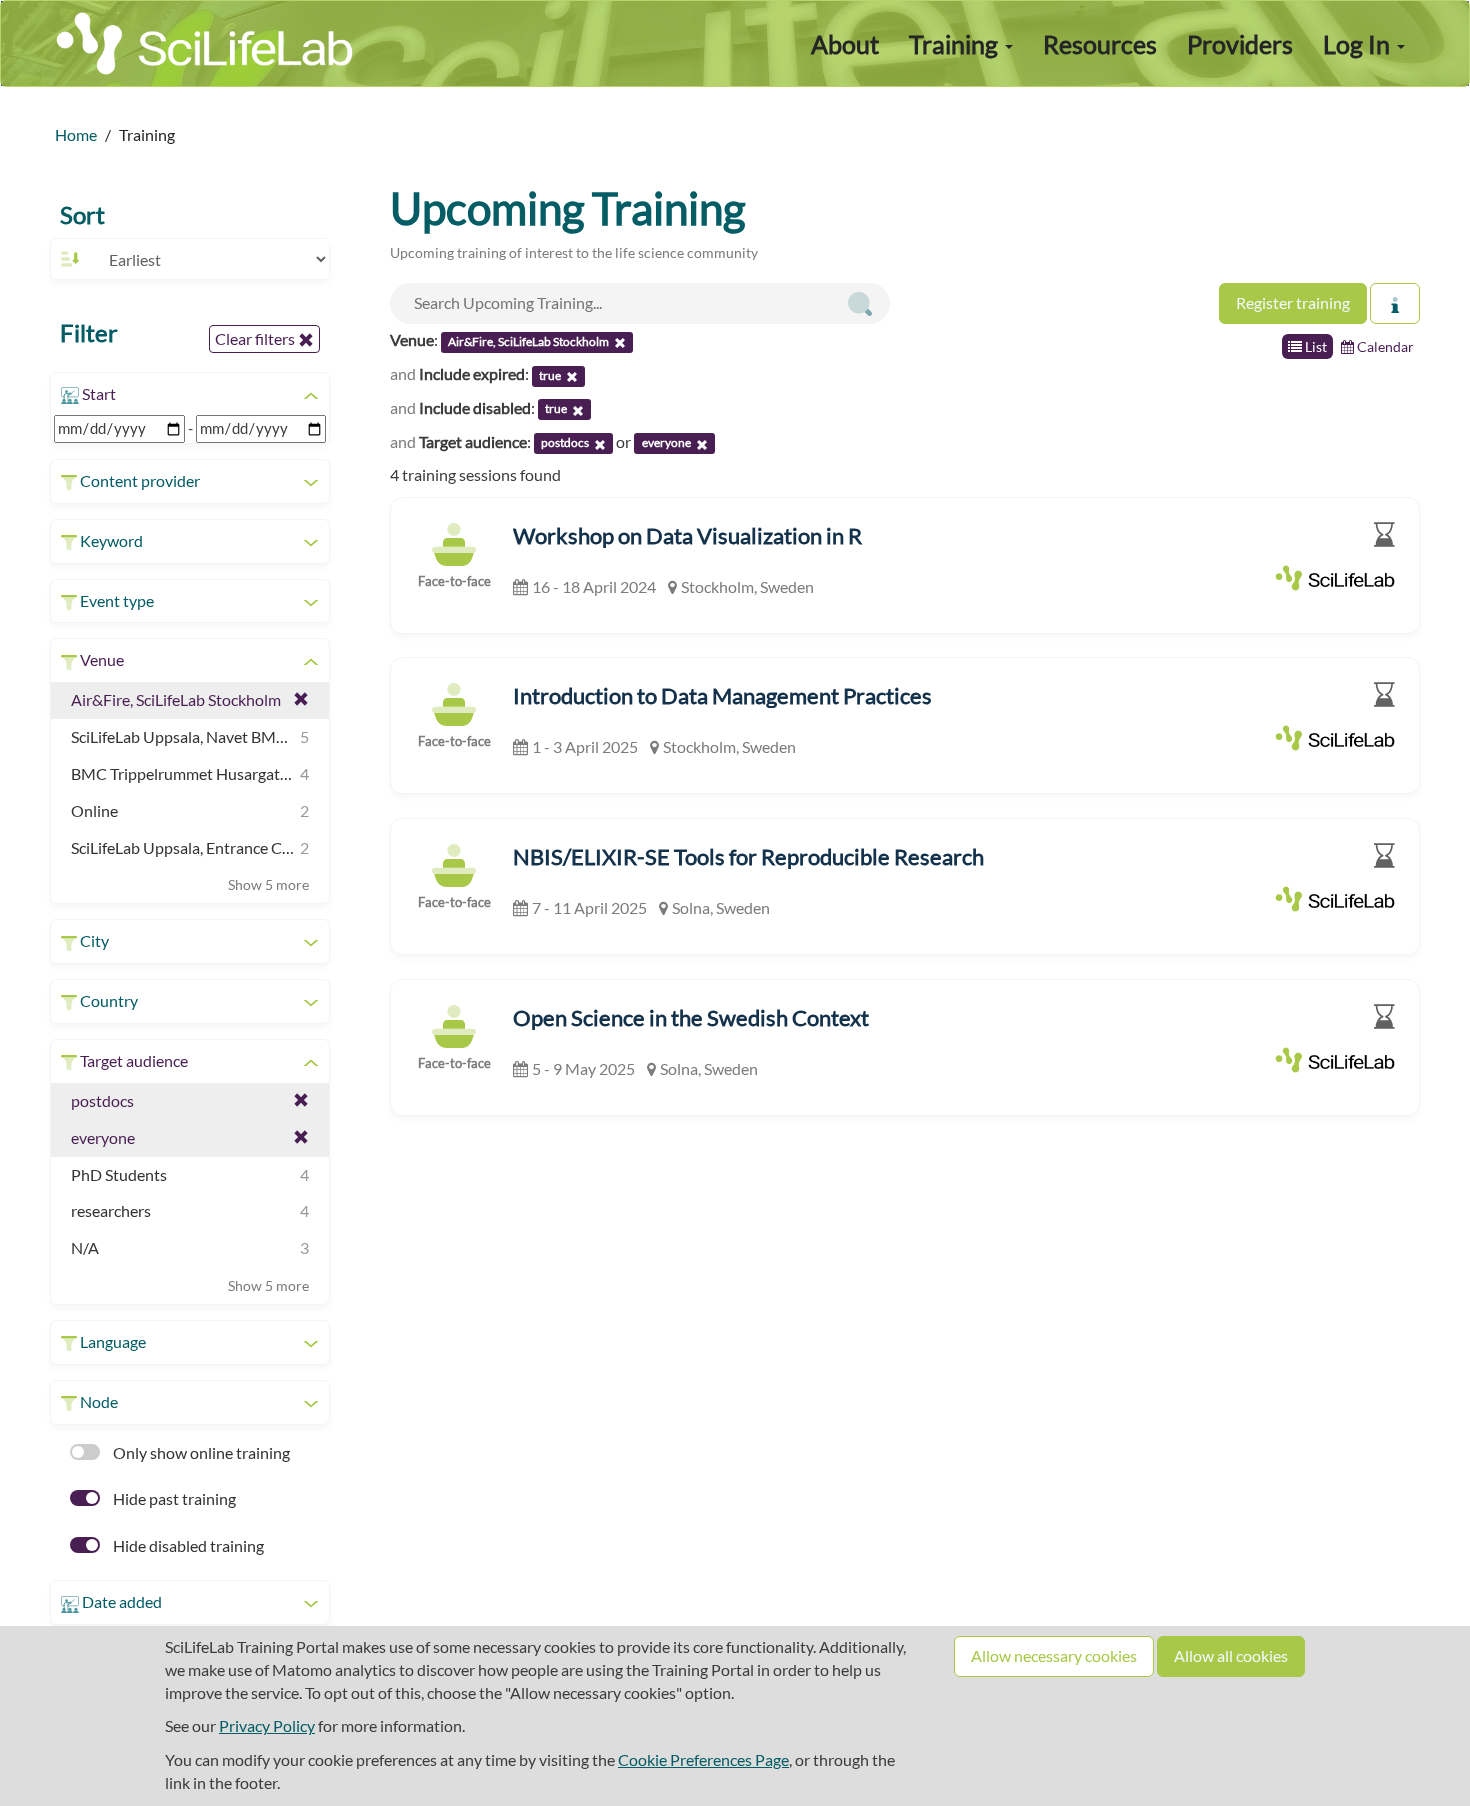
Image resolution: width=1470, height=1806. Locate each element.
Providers (1240, 44)
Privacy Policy (267, 1725)
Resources (1100, 44)
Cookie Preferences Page (703, 1759)
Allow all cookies (1231, 1655)
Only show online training (200, 1452)
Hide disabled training (187, 1545)
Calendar (1384, 346)
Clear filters (256, 338)
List (1314, 346)
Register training (1293, 302)
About (845, 44)
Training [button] (956, 44)
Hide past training (173, 1498)
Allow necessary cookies (1054, 1655)
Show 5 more (268, 884)
